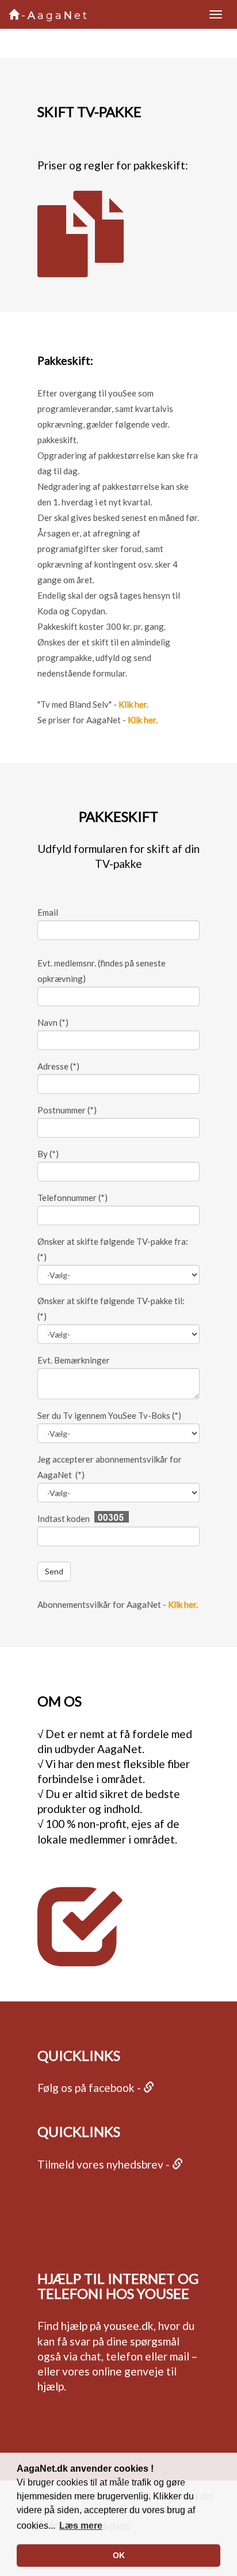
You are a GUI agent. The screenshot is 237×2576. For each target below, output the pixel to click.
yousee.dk (129, 2326)
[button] (81, 2526)
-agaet (55, 16)
